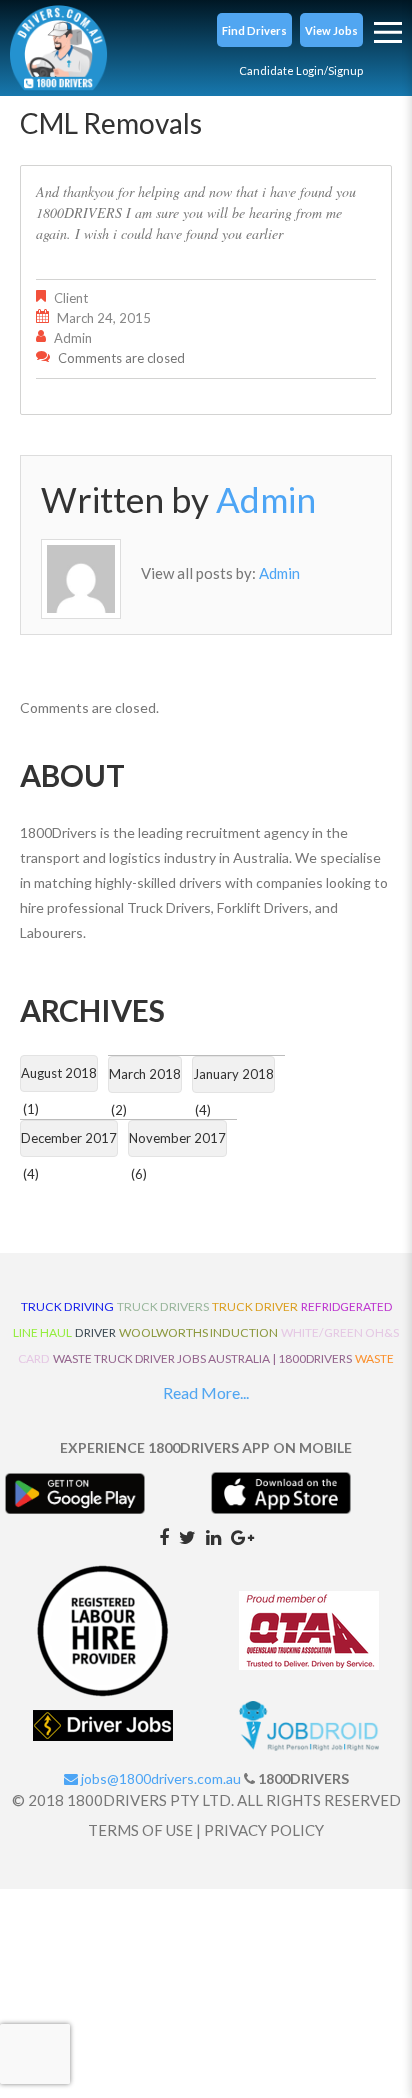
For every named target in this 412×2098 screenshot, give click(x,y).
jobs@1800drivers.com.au (159, 1778)
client (71, 298)
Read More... (206, 1392)
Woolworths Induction (198, 1332)
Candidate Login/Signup (301, 70)
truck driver (255, 1306)
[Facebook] (164, 1536)
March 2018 (145, 1074)
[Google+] (242, 1536)
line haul (42, 1332)
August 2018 (59, 1073)
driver (95, 1332)
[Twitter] (187, 1536)
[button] (254, 30)
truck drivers (163, 1306)
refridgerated (346, 1306)
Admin (73, 338)
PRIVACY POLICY (264, 1830)
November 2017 (177, 1138)
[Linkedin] (213, 1536)
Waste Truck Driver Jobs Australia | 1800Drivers (202, 1358)
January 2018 (233, 1074)
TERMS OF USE (140, 1830)
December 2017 (69, 1138)
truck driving (67, 1306)
